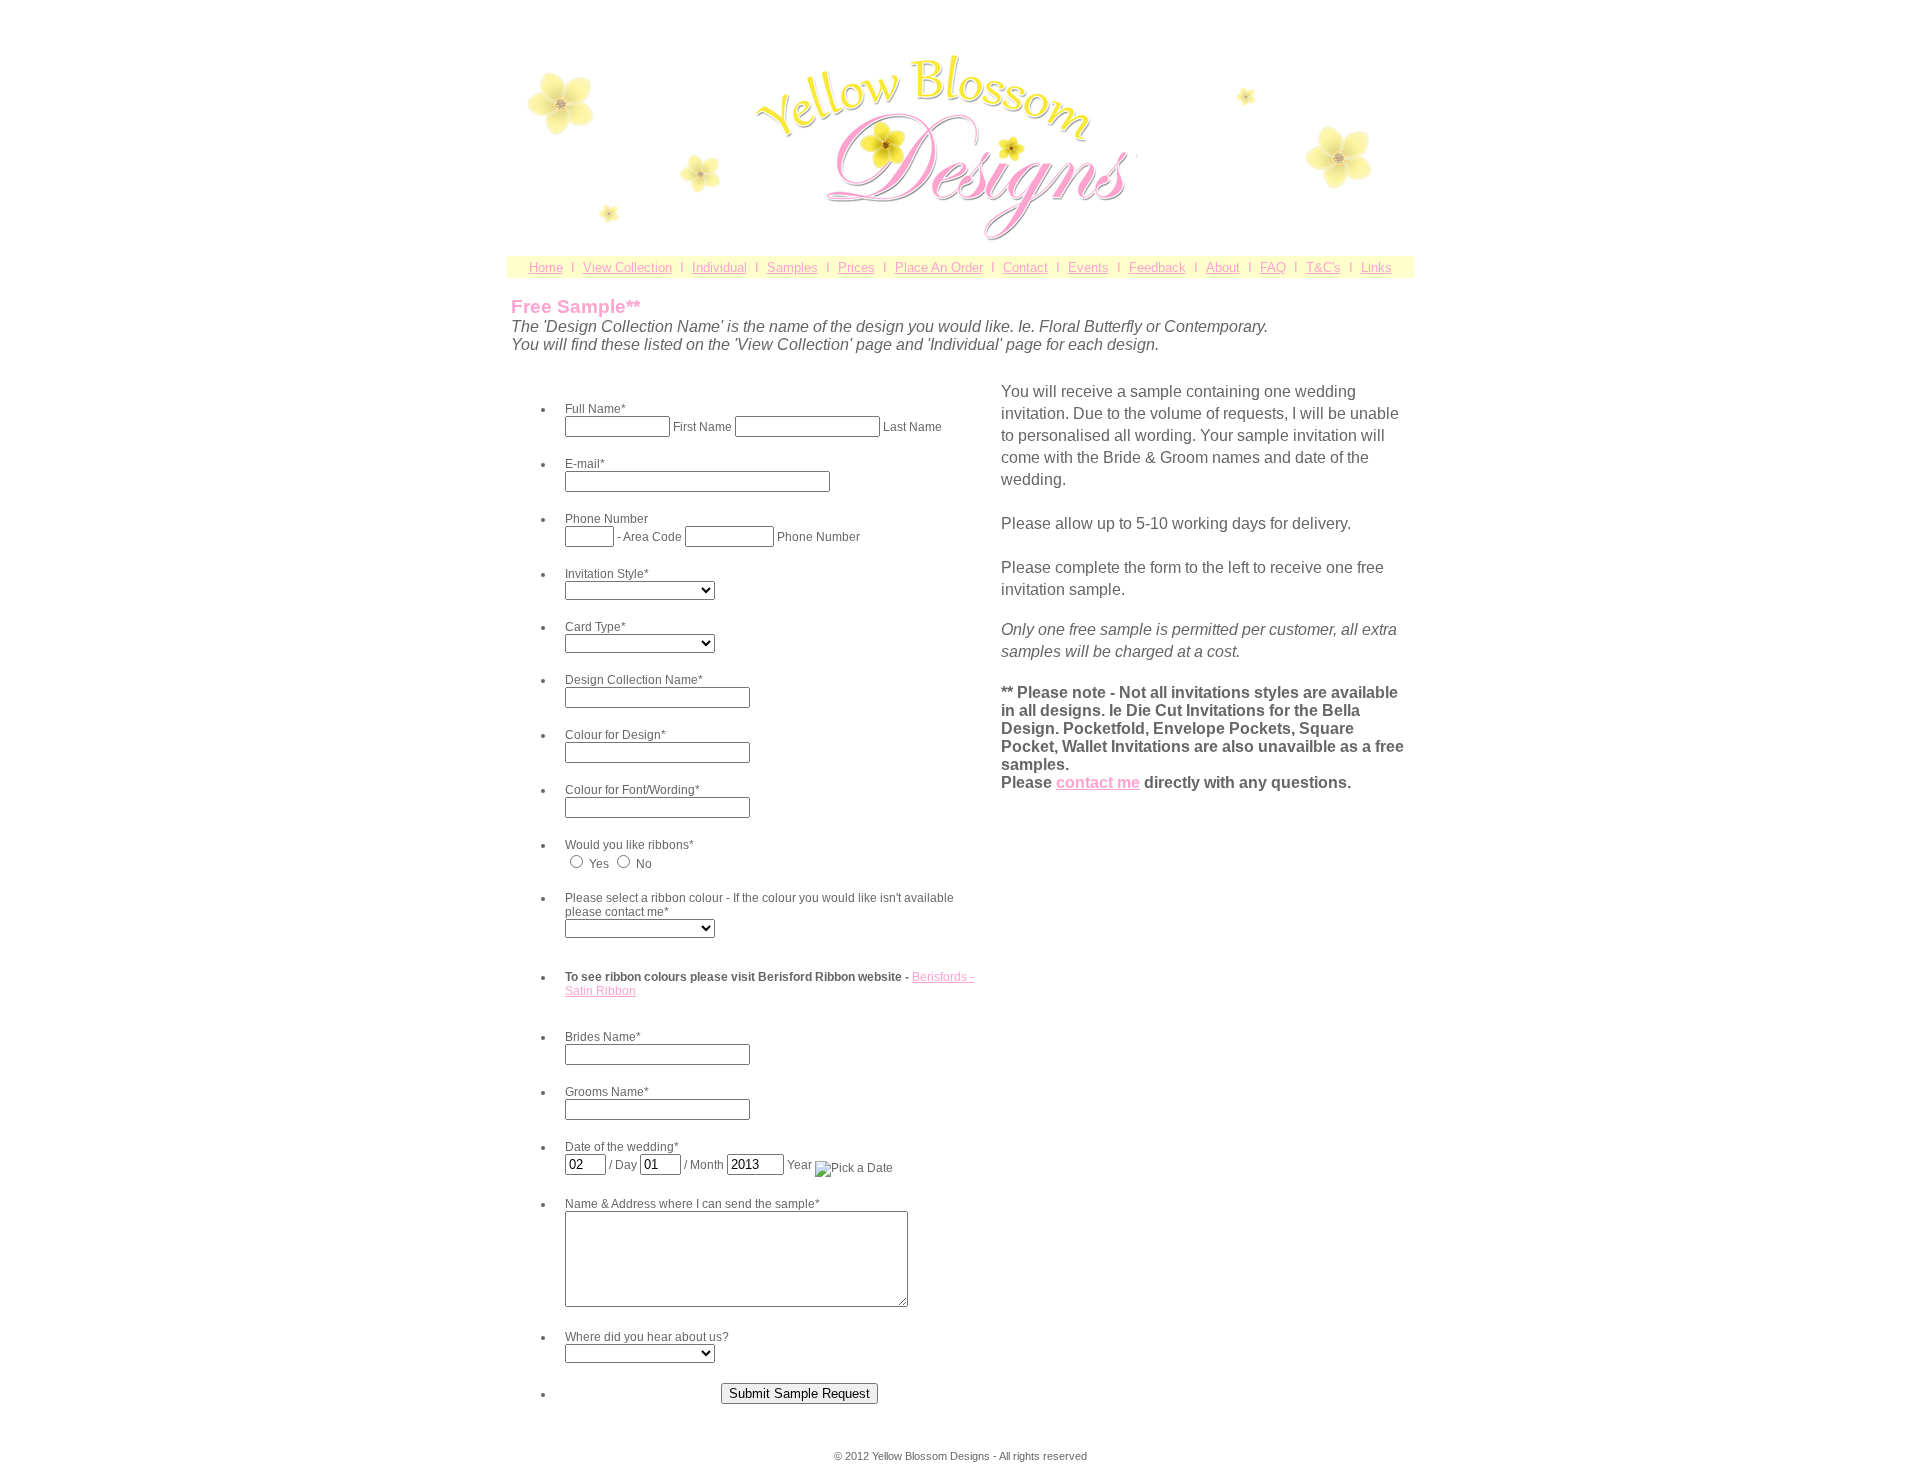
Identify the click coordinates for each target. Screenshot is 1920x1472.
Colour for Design (615, 735)
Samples (792, 267)
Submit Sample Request (799, 1393)
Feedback (1157, 267)
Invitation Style (607, 574)
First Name (704, 427)
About (1223, 267)
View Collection (627, 267)
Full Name (595, 409)
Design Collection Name (634, 680)
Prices (856, 267)
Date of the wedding (622, 1147)
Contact (1025, 267)
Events (1088, 267)
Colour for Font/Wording (632, 790)
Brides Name (603, 1037)
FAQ (1273, 267)
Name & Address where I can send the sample (692, 1204)
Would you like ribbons (629, 845)
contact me (1098, 782)
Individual (719, 267)
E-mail (585, 464)
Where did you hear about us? (647, 1337)
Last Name (912, 427)
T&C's (1323, 267)
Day (627, 1165)
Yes (600, 864)
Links (1376, 267)
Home (546, 267)
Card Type (595, 627)
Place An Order (939, 267)
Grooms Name (607, 1092)
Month (708, 1165)
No (644, 864)
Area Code (654, 537)
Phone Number (606, 519)
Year (801, 1165)
